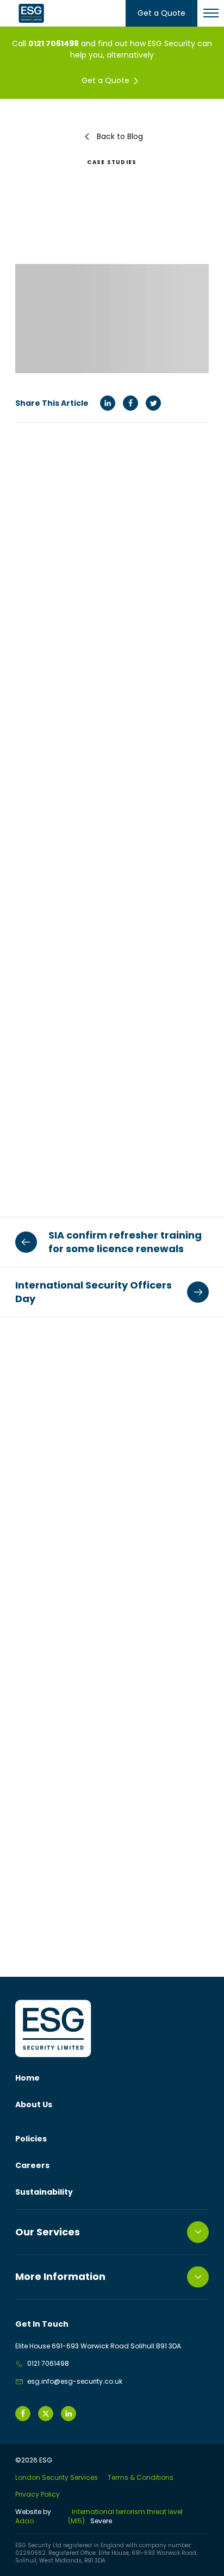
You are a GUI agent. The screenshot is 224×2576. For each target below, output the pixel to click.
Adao (33, 2517)
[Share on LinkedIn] (108, 403)
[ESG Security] (32, 13)
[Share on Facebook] (130, 403)
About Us (34, 2104)
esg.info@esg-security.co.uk (75, 2381)
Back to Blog (120, 136)
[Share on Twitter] (153, 403)
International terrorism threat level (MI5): (125, 2517)
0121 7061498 (54, 43)
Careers (32, 2165)
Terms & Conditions (141, 2477)
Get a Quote (161, 13)
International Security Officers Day (94, 1292)
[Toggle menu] (211, 13)
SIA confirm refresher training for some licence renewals (125, 1242)
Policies (31, 2139)
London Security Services (57, 2477)
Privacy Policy (38, 2494)
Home (27, 2078)
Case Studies (112, 162)
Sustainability (44, 2192)
